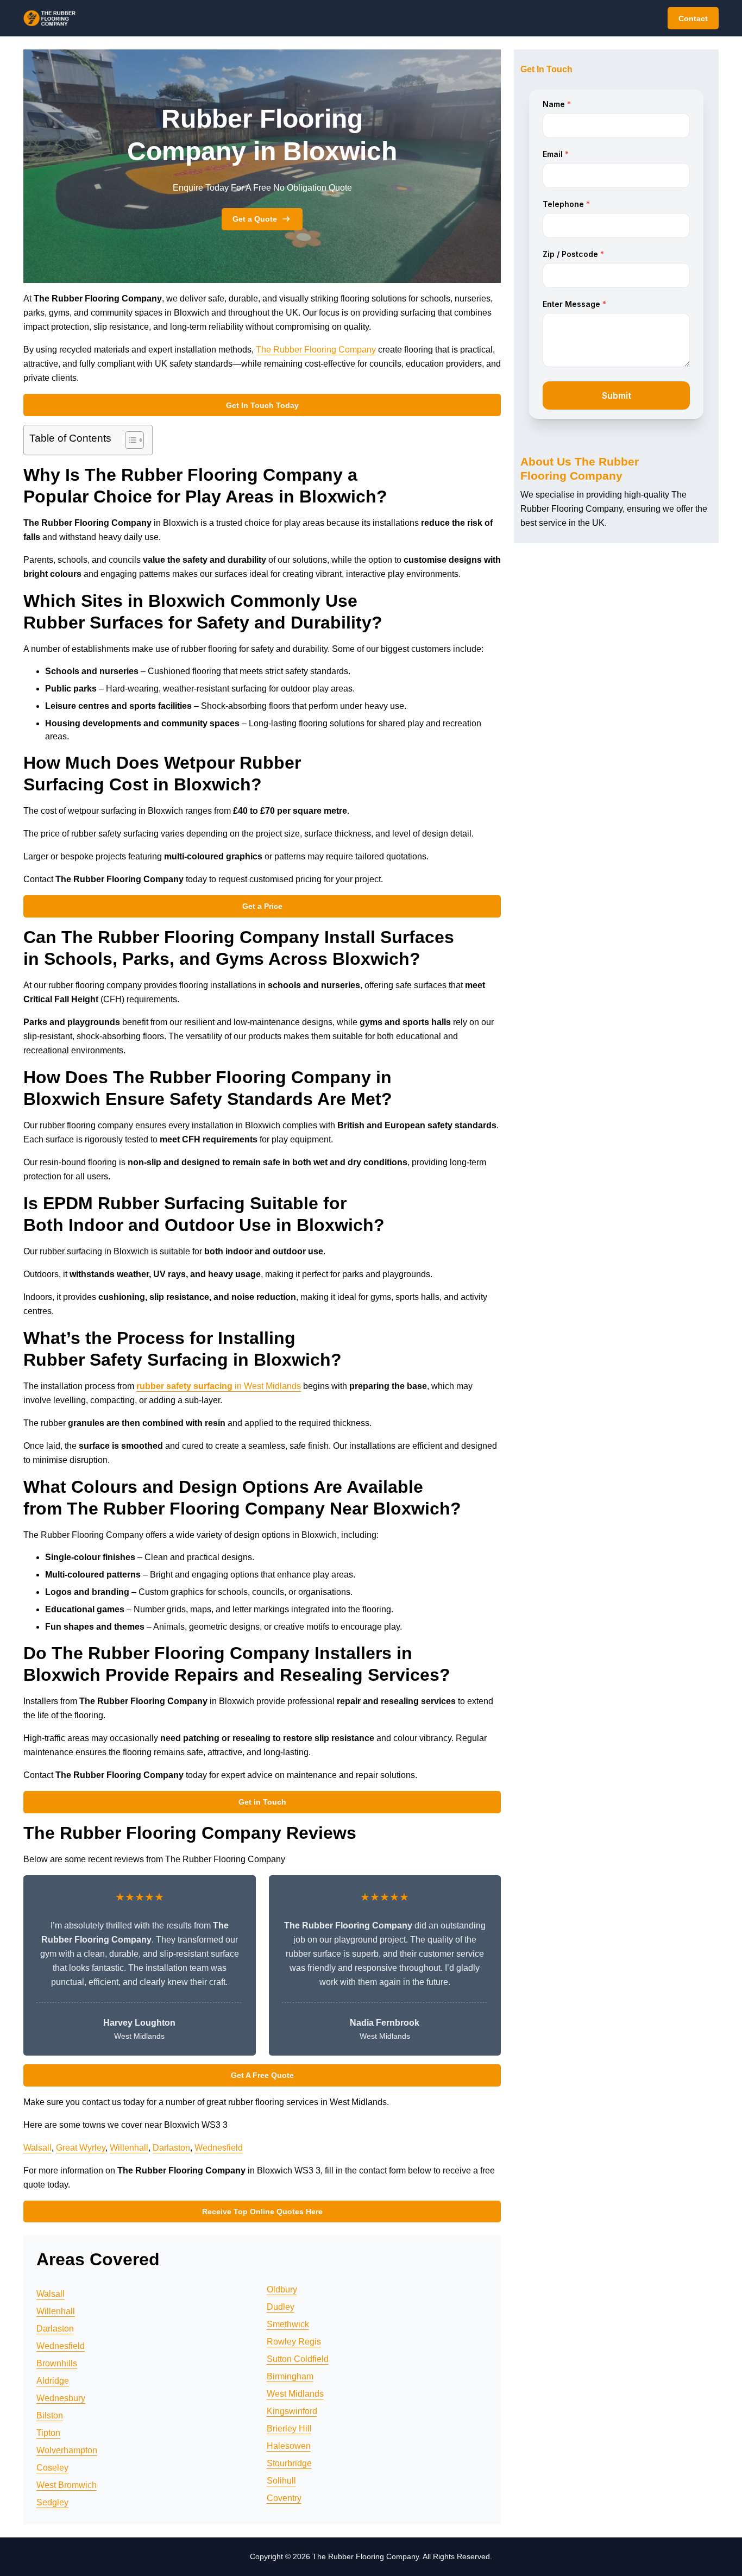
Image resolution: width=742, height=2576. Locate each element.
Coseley (52, 2468)
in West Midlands (219, 1386)
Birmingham (290, 2376)
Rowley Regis (294, 2342)
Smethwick (288, 2324)
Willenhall (129, 2148)
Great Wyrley (81, 2148)
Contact (693, 18)
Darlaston (171, 2148)
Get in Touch (262, 1802)
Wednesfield (219, 2148)
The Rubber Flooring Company (316, 350)
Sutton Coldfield (298, 2359)
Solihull (281, 2481)
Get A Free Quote (262, 2075)
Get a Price (262, 906)
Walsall (37, 2148)
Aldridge (53, 2381)
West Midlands (295, 2394)
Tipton (48, 2433)
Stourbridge (289, 2463)
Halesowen (289, 2446)
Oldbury (282, 2289)
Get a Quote (255, 219)
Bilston (50, 2415)
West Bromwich (67, 2485)
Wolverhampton (67, 2450)
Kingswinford (292, 2411)
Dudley (281, 2307)
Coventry (284, 2498)
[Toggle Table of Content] (129, 440)
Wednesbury (61, 2398)
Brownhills (57, 2363)
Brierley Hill (289, 2429)
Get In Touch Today (262, 405)
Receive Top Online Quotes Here (262, 2211)
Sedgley (52, 2502)
